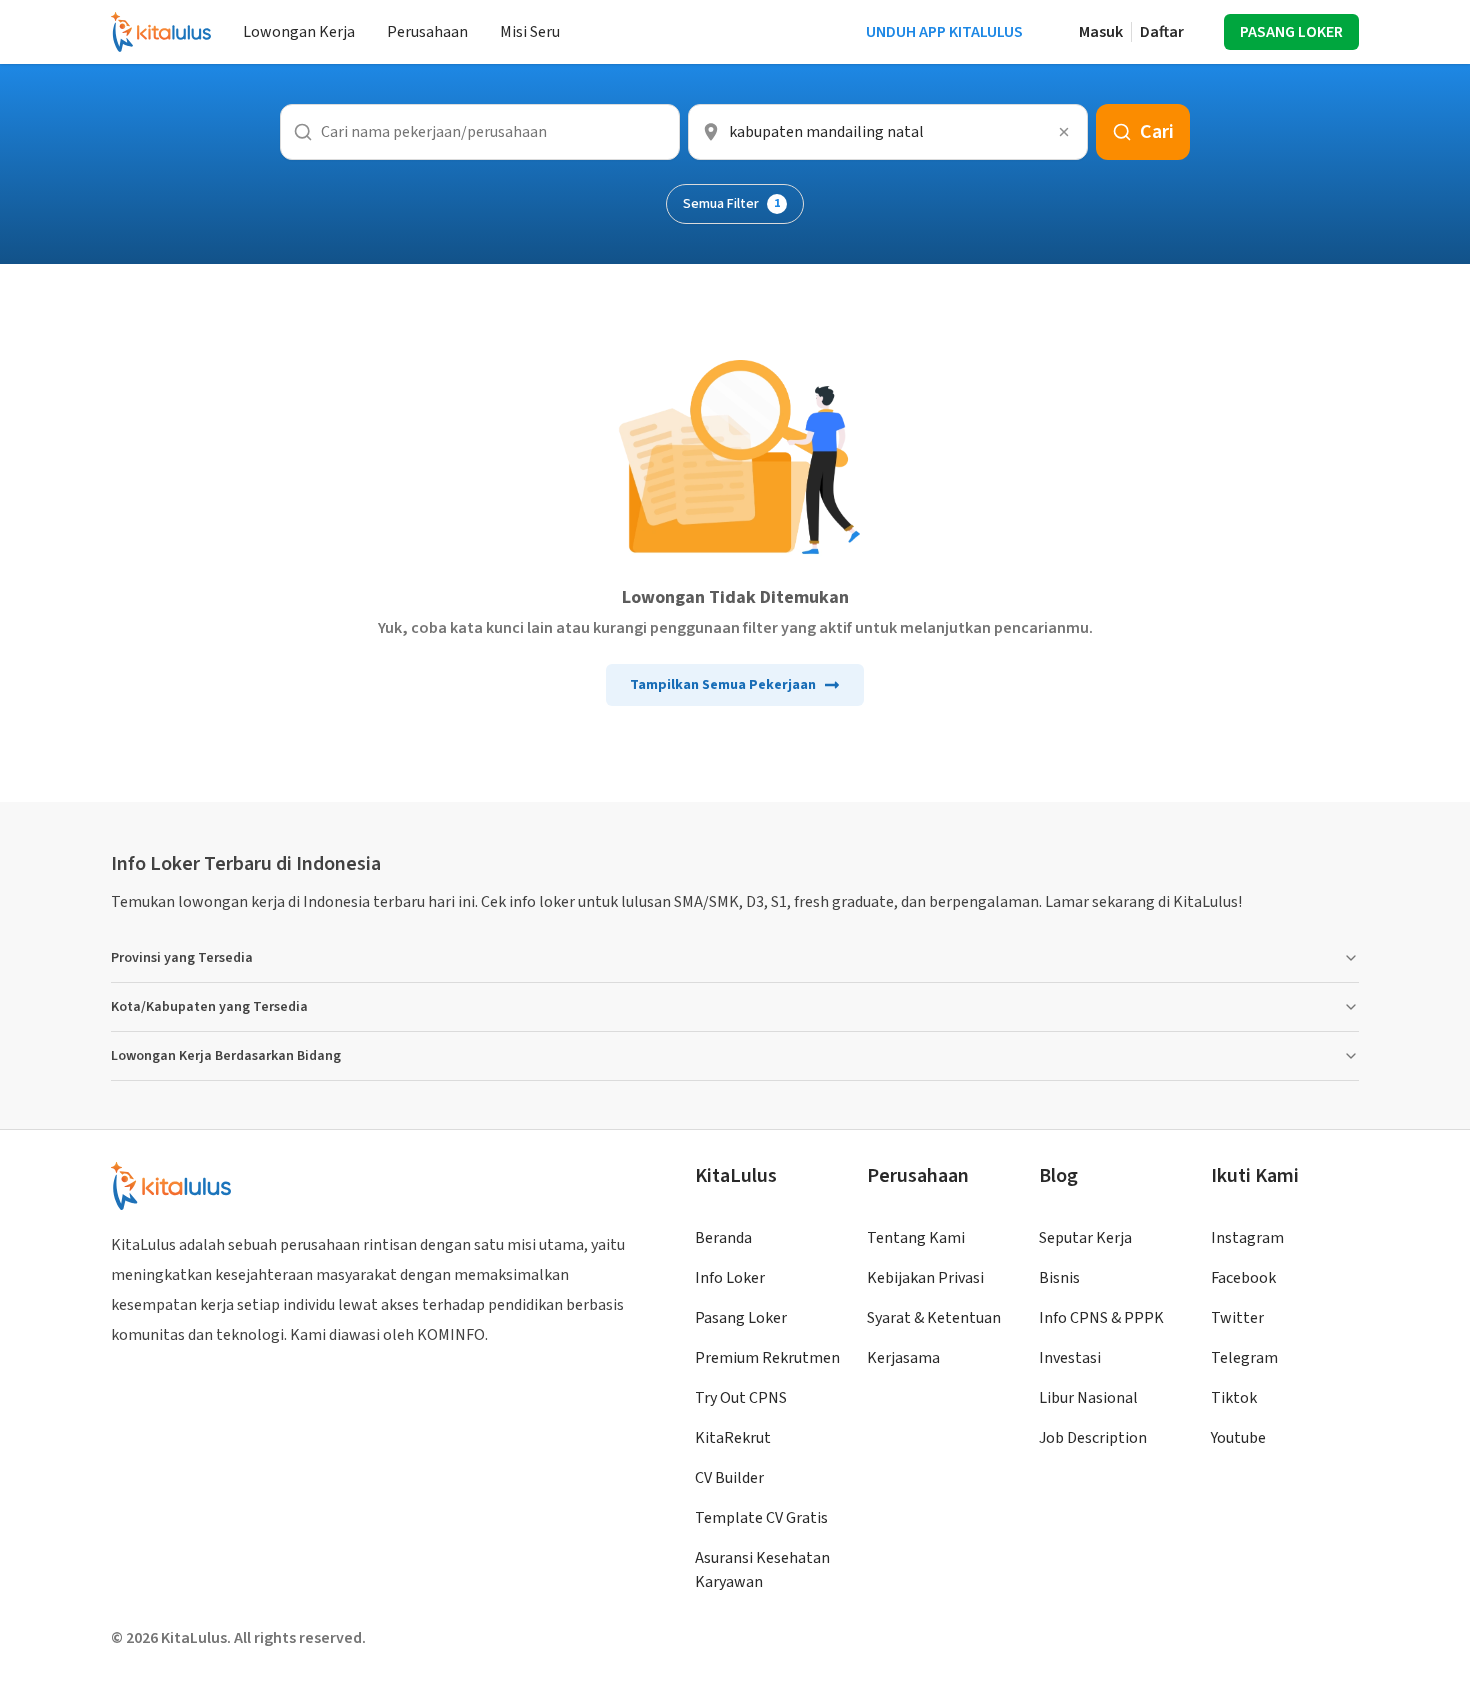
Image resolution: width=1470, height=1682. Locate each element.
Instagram (1247, 1238)
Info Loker (730, 1278)
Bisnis (1059, 1278)
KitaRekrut (733, 1438)
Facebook (1243, 1278)
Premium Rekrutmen (767, 1358)
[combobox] (888, 132)
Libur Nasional (1088, 1398)
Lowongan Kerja (299, 32)
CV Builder (729, 1478)
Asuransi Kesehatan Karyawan (762, 1570)
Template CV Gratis (761, 1518)
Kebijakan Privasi (925, 1278)
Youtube (1238, 1438)
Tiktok (1234, 1398)
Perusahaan (427, 32)
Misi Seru (530, 32)
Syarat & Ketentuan (934, 1318)
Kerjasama (903, 1358)
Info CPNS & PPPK (1101, 1318)
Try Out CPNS (741, 1398)
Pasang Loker (741, 1318)
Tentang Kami (916, 1238)
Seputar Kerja (1085, 1238)
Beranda (723, 1238)
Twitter (1237, 1318)
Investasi (1070, 1358)
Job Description (1093, 1438)
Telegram (1244, 1358)
